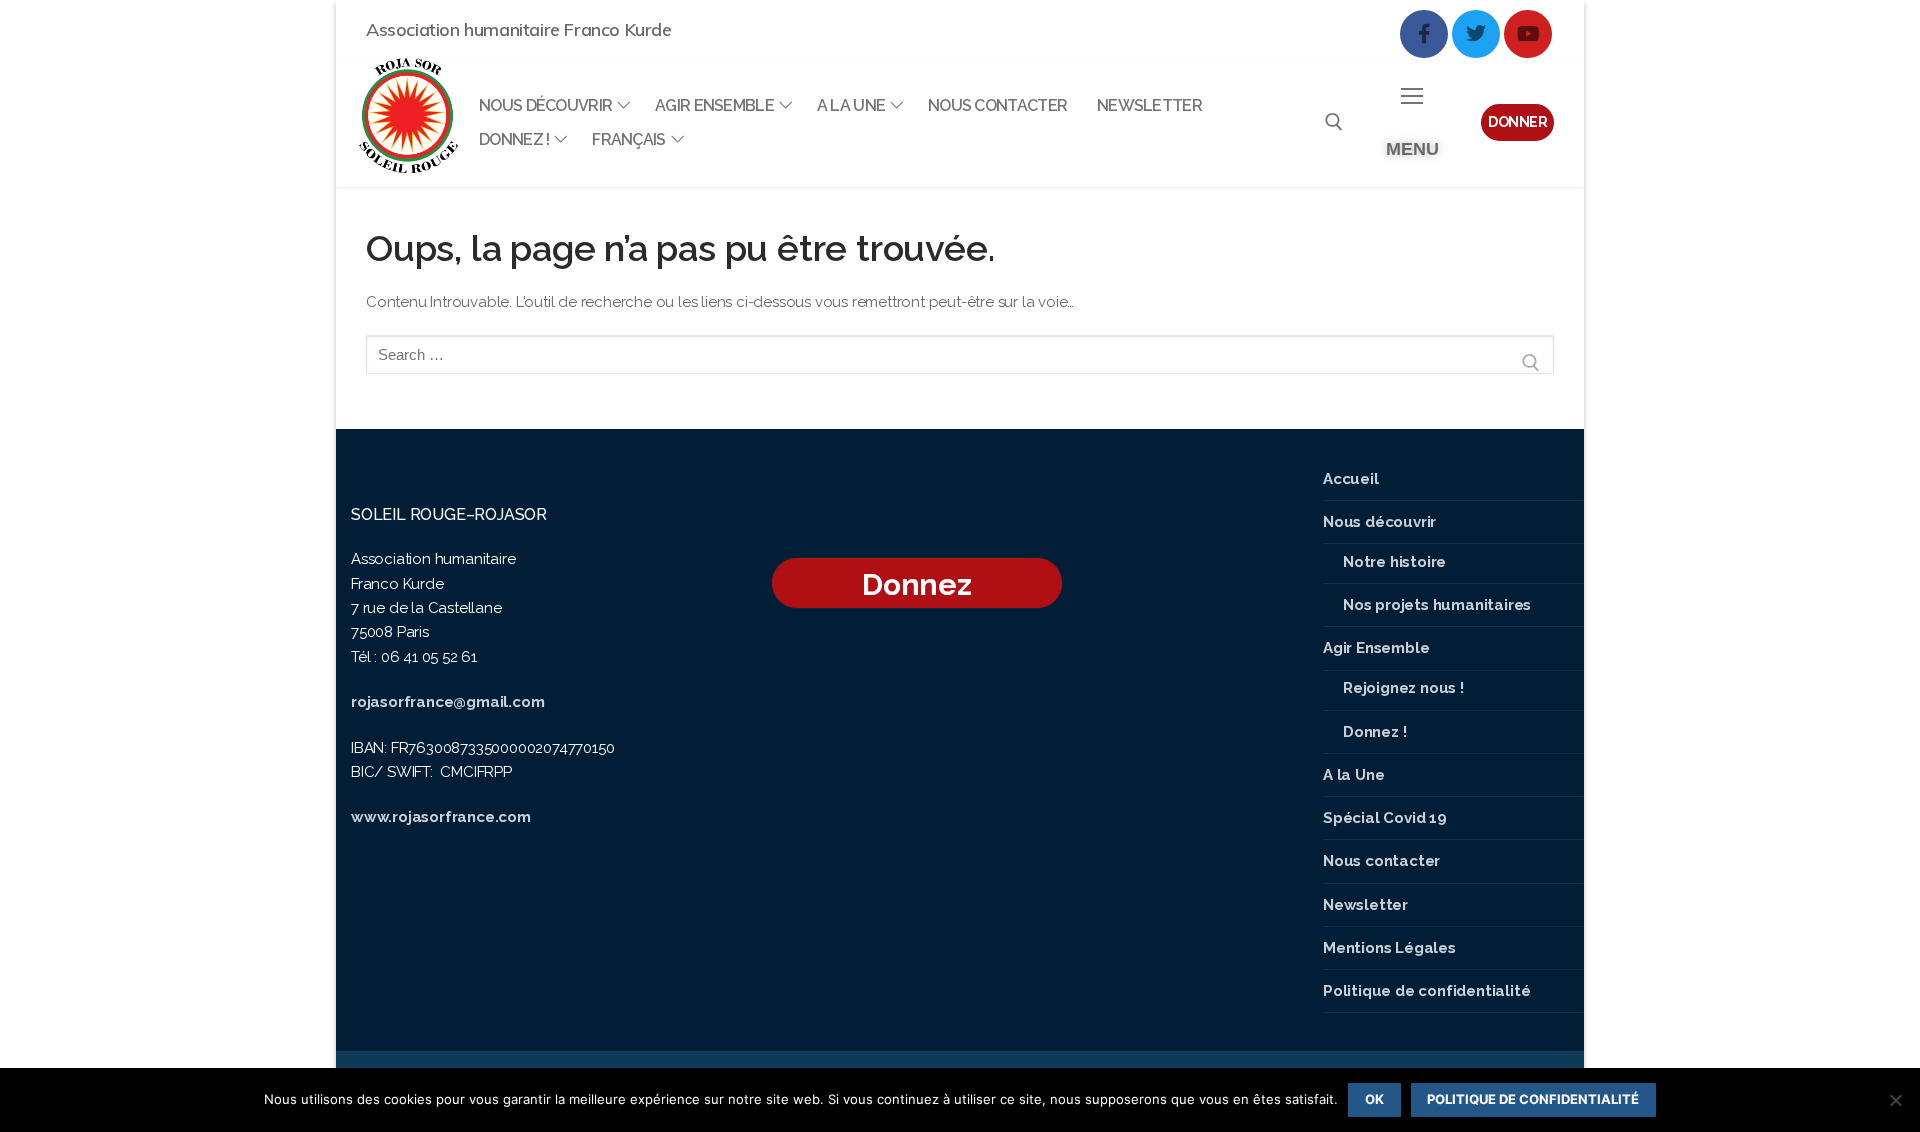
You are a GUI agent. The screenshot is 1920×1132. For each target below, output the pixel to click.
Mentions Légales (1389, 948)
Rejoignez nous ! (1403, 688)
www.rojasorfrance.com (441, 817)
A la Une (1353, 775)
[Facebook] (1424, 34)
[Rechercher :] (960, 362)
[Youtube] (1528, 34)
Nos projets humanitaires (1437, 605)
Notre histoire (1394, 562)
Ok (1374, 1099)
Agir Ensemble (1376, 648)
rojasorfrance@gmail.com (447, 702)
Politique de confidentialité (1426, 991)
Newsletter (1365, 905)
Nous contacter (1381, 861)
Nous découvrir (1379, 522)
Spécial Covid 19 (1385, 818)
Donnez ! (1374, 732)
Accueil (1351, 479)
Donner (1517, 122)
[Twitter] (1476, 34)
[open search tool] (1334, 122)
